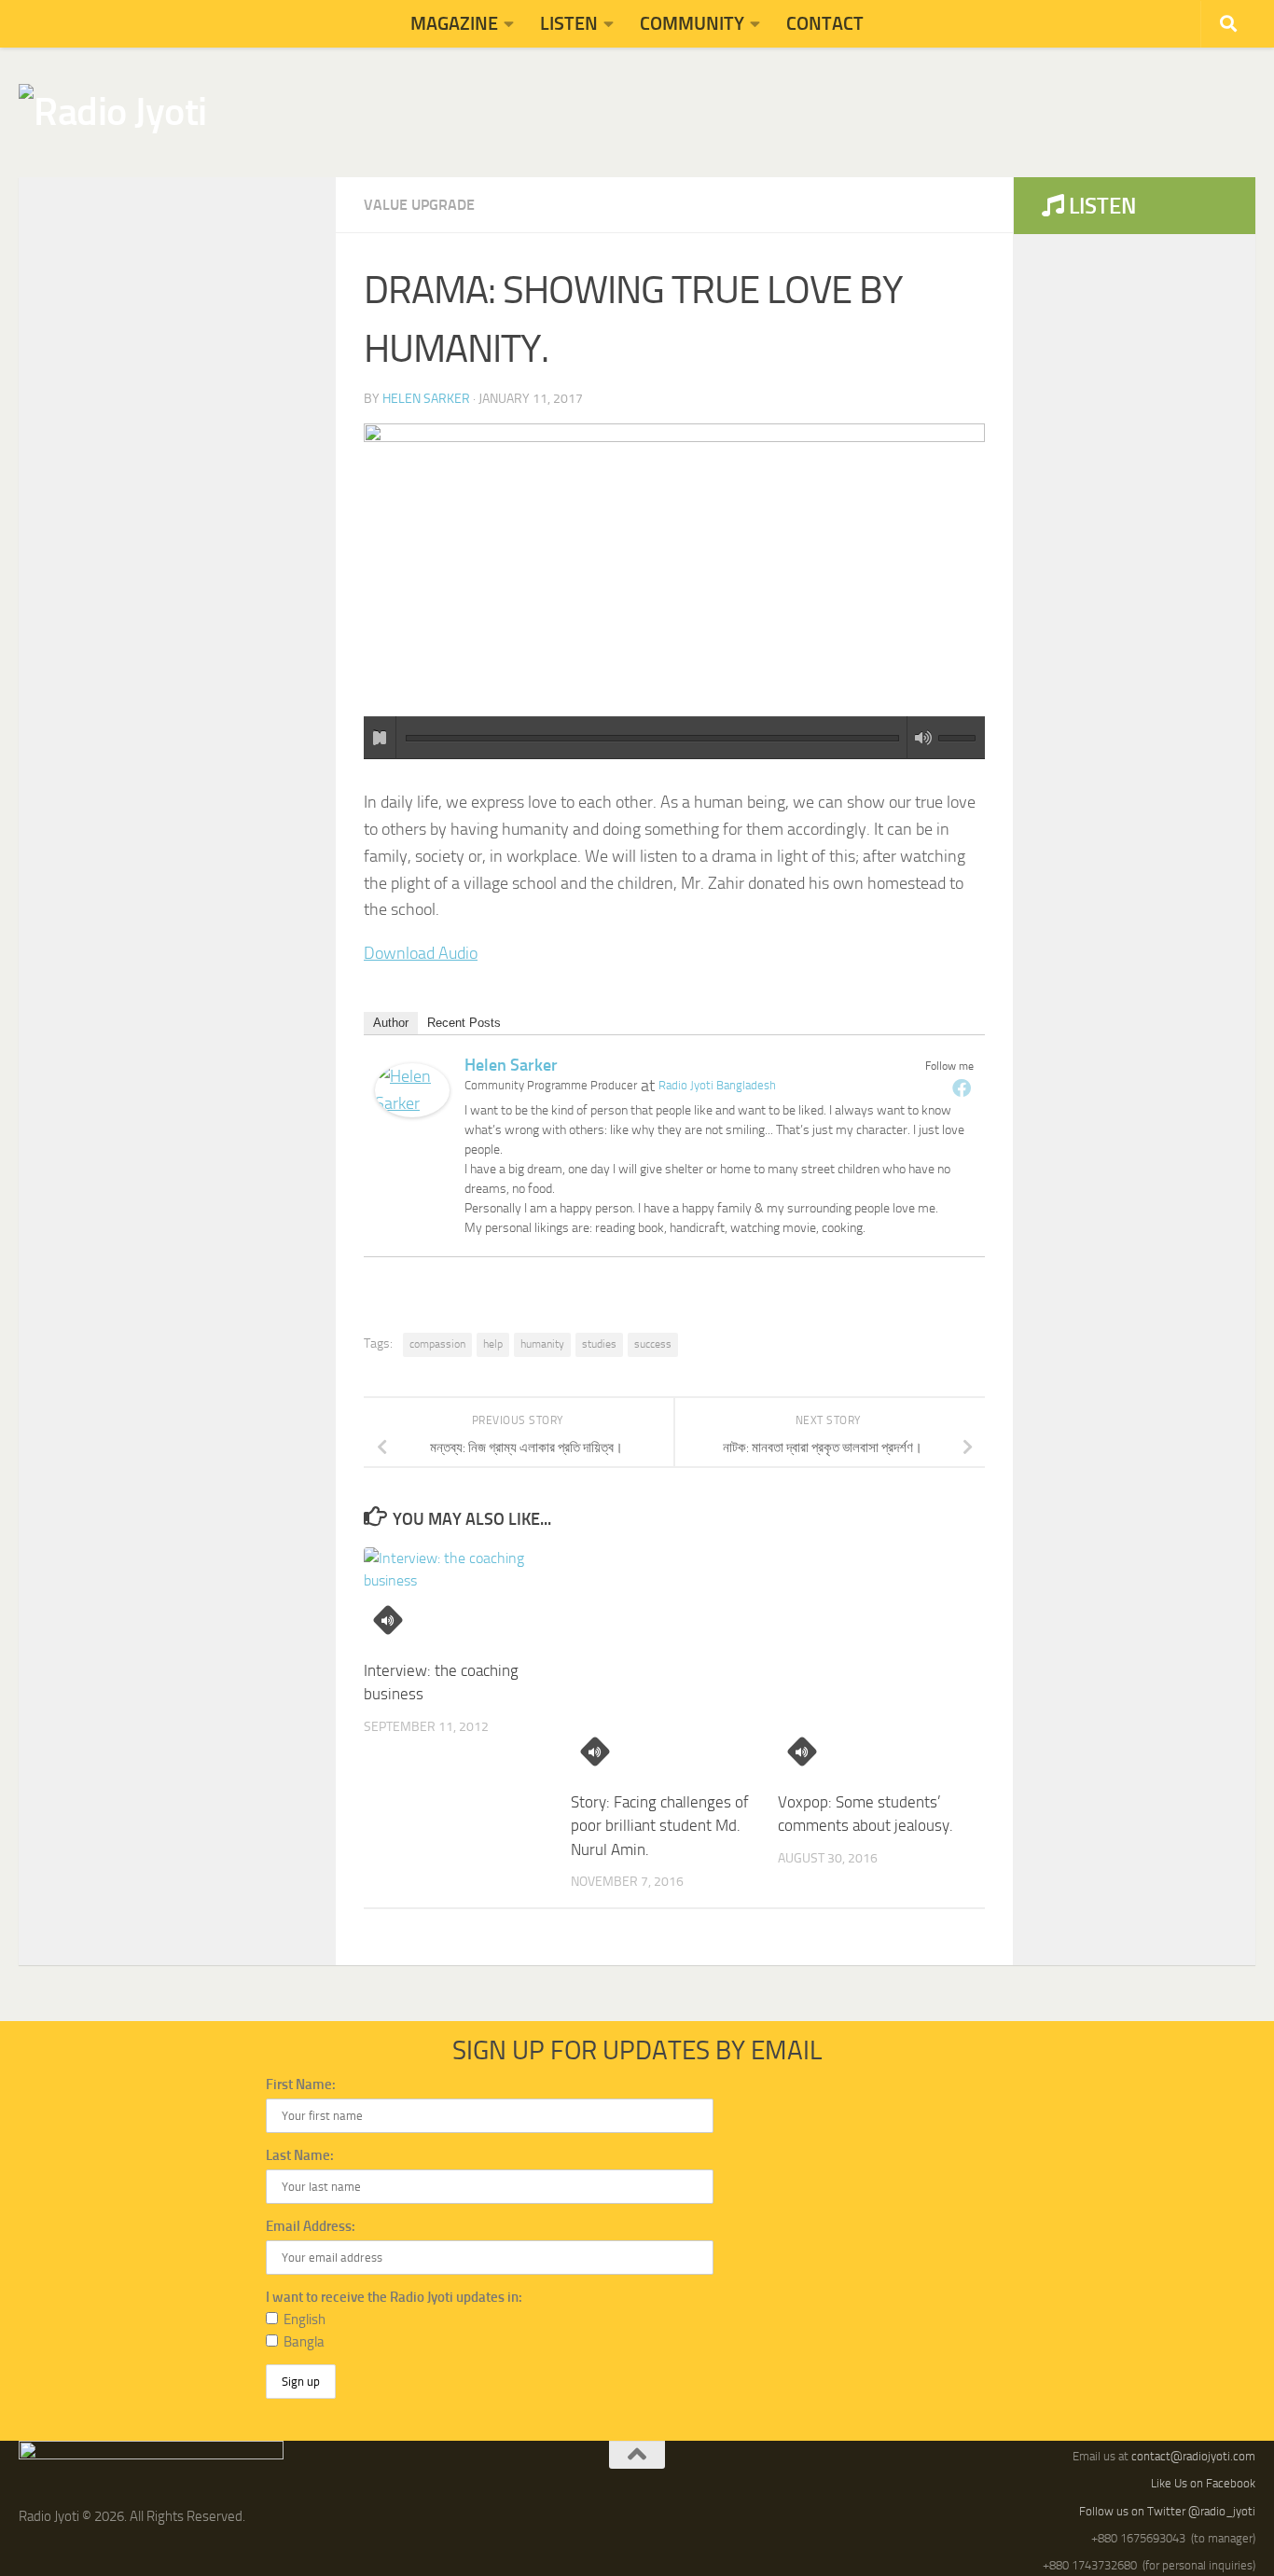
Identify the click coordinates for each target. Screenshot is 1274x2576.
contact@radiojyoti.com (1193, 2456)
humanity (542, 1344)
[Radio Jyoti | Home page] (113, 112)
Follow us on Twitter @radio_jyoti (1167, 2511)
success (653, 1344)
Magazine (454, 23)
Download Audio (421, 953)
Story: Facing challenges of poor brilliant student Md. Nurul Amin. (660, 1826)
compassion (437, 1344)
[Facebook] (962, 1087)
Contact (825, 23)
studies (599, 1344)
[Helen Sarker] (412, 1112)
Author (391, 1023)
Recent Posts (464, 1023)
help (493, 1344)
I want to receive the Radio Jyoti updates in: (394, 2297)
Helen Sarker (426, 399)
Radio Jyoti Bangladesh (717, 1085)
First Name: (301, 2084)
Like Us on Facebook (1203, 2483)
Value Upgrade (419, 205)
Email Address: (311, 2226)
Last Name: (300, 2155)
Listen (569, 23)
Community (692, 23)
